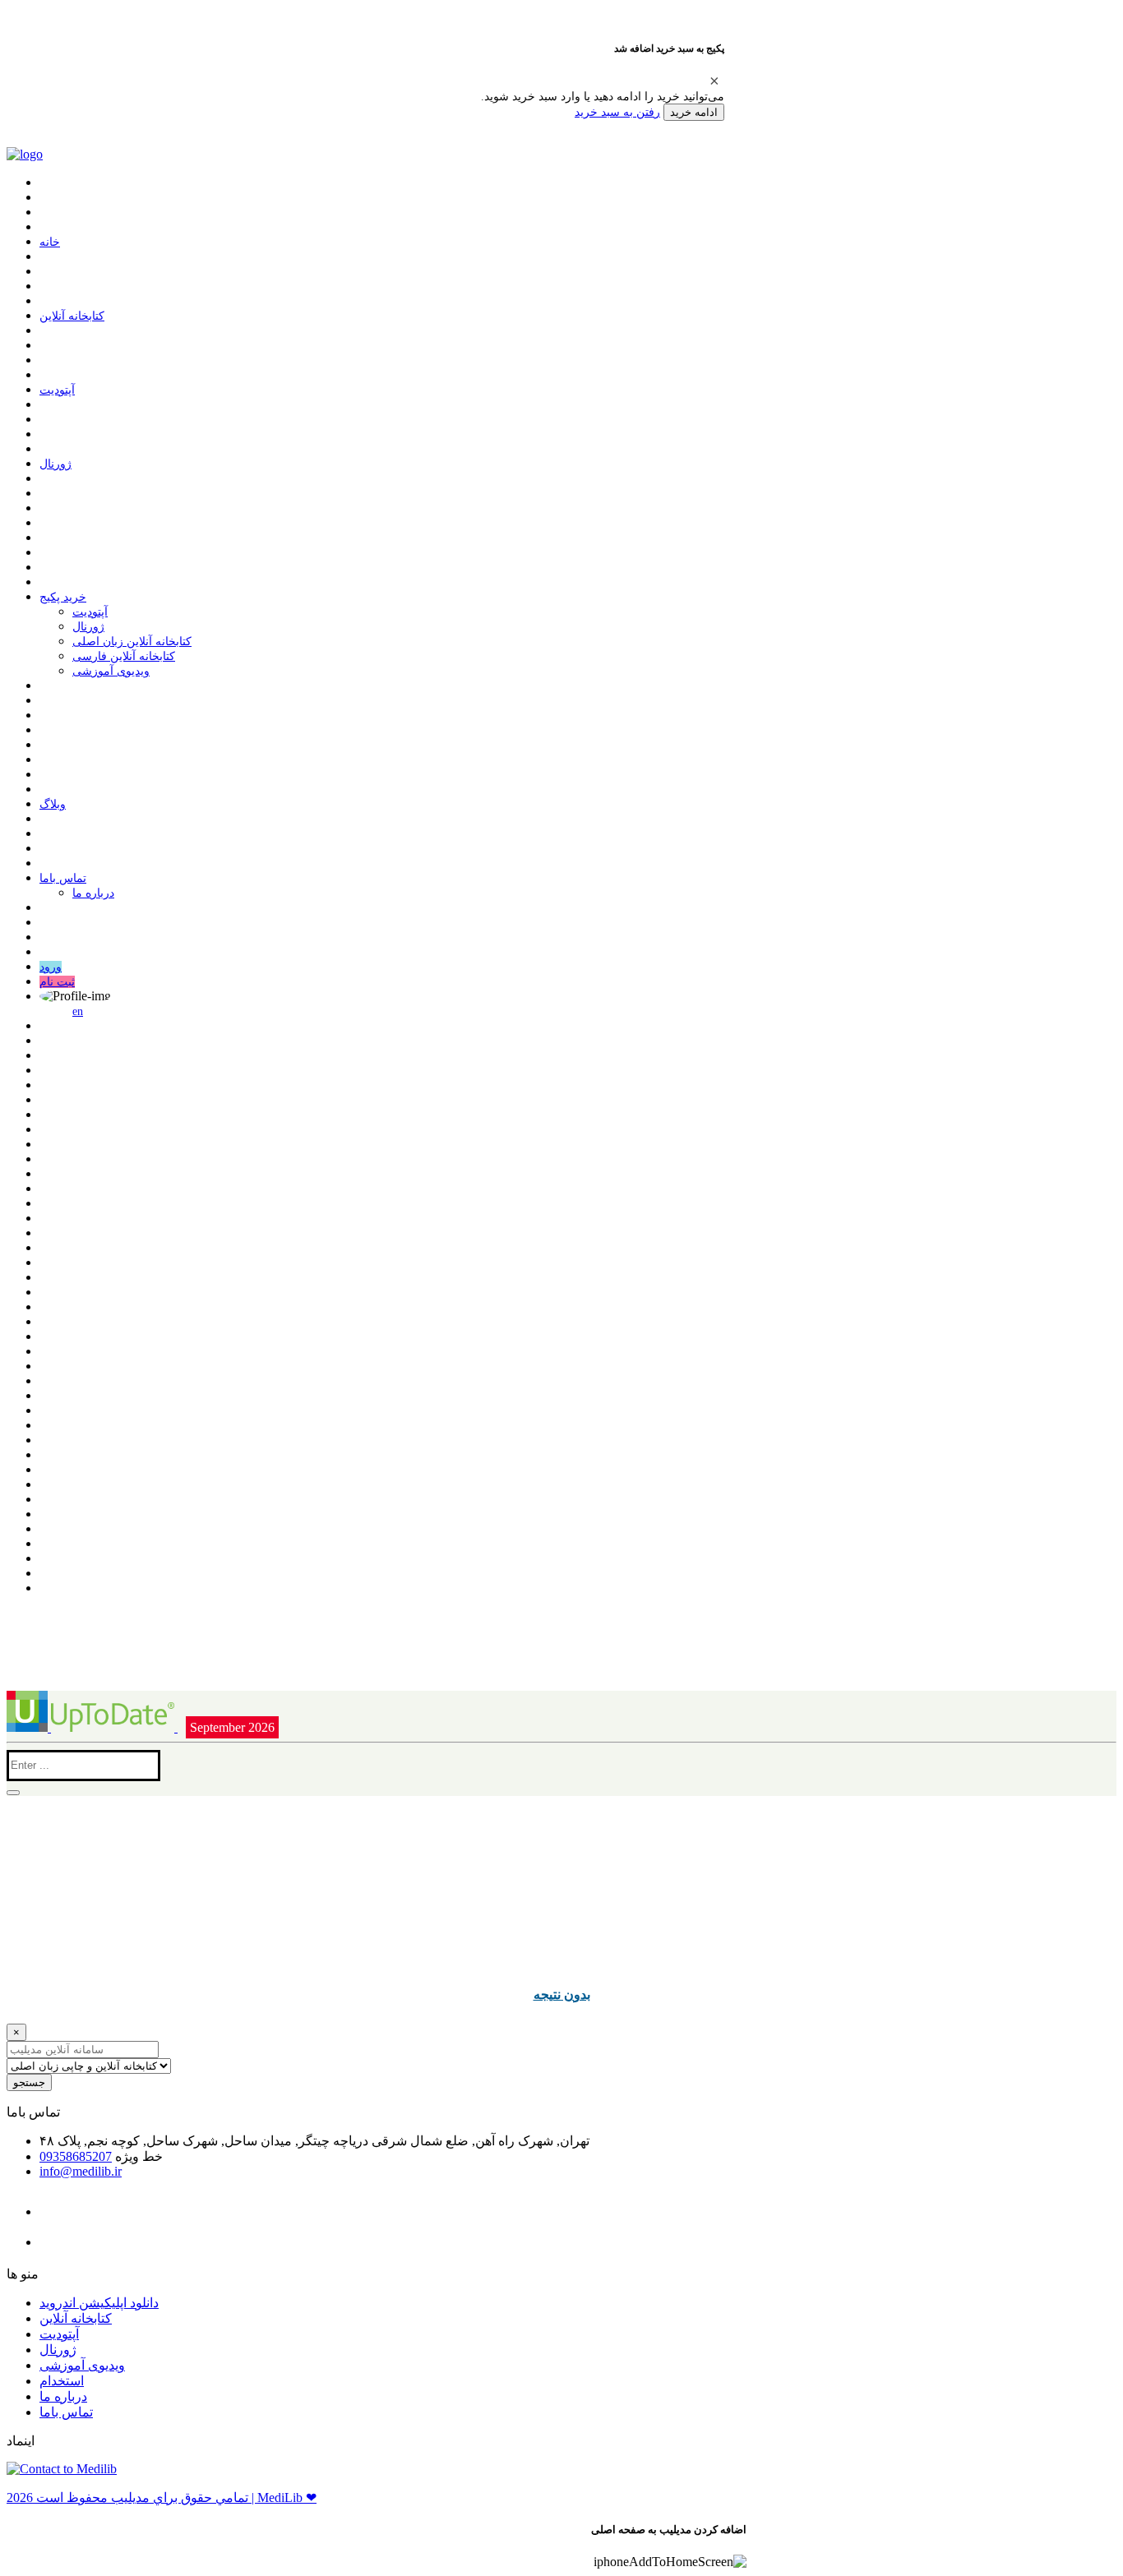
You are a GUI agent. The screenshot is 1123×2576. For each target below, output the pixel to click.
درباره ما (93, 893)
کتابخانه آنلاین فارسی (124, 656)
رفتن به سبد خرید (617, 112)
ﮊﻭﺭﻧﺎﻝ (55, 464)
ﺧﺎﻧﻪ (50, 242)
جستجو (29, 2082)
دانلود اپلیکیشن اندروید (99, 2303)
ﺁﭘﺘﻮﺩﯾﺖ (57, 390)
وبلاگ (53, 804)
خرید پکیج (63, 597)
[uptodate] (92, 1727)
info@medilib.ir (81, 2171)
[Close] (714, 81)
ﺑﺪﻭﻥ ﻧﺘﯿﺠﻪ (562, 1994)
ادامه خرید (694, 112)
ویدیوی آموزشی (111, 671)
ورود (51, 967)
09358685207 (76, 2156)
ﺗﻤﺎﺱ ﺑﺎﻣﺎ (63, 878)
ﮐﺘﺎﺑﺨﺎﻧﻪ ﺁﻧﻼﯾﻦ (72, 316)
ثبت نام (57, 982)
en (78, 1011)
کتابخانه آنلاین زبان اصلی (132, 642)
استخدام (62, 2381)
